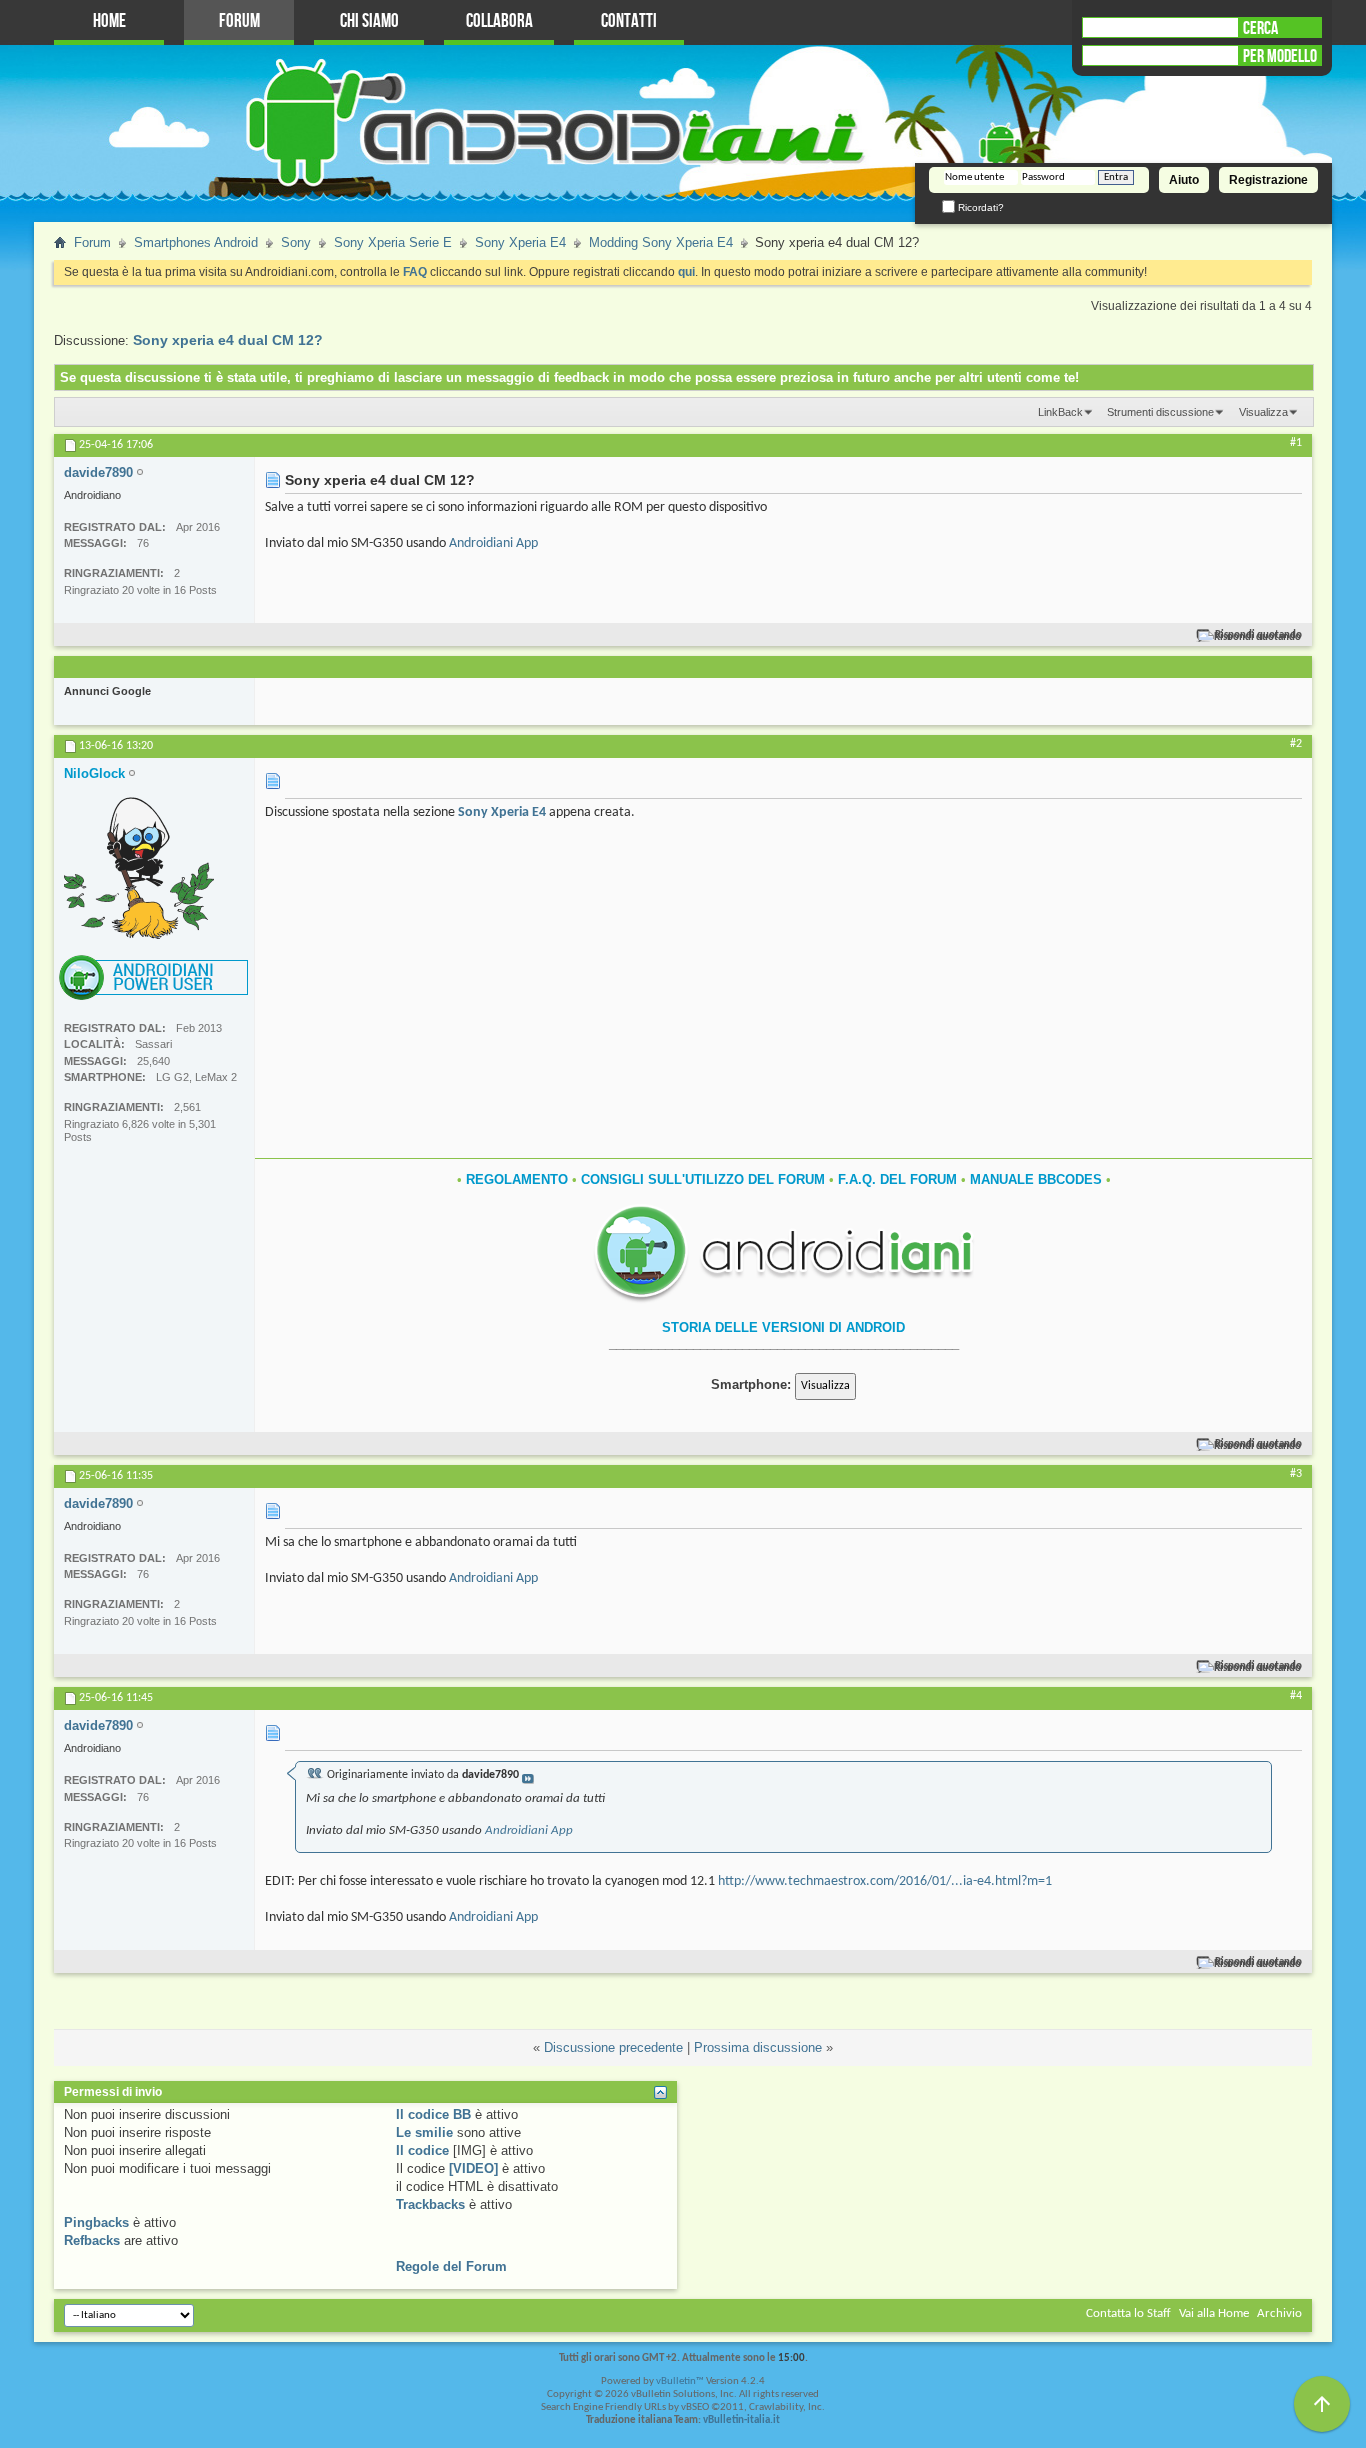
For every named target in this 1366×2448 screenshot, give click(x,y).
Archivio (1279, 2313)
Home (109, 21)
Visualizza (1263, 412)
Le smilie (424, 2132)
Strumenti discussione (1160, 412)
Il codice (422, 2150)
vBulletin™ (680, 2381)
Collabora (499, 21)
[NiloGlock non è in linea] (139, 868)
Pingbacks (96, 2222)
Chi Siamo (369, 21)
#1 (1296, 443)
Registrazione (1268, 180)
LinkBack (1060, 412)
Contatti (629, 21)
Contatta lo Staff (1128, 2313)
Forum (239, 21)
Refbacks (92, 2240)
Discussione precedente (613, 2047)
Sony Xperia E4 (502, 812)
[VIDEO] (473, 2168)
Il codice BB (433, 2114)
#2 (1296, 744)
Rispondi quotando (1258, 635)
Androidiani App (493, 543)
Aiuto (1184, 180)
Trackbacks (430, 2204)
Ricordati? (979, 207)
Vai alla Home (1214, 2313)
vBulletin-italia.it (741, 2420)
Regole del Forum (451, 2266)
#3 (1296, 1474)
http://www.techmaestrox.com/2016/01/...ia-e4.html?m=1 (885, 1881)
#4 (1296, 1696)
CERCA (1260, 28)
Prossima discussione (758, 2047)
